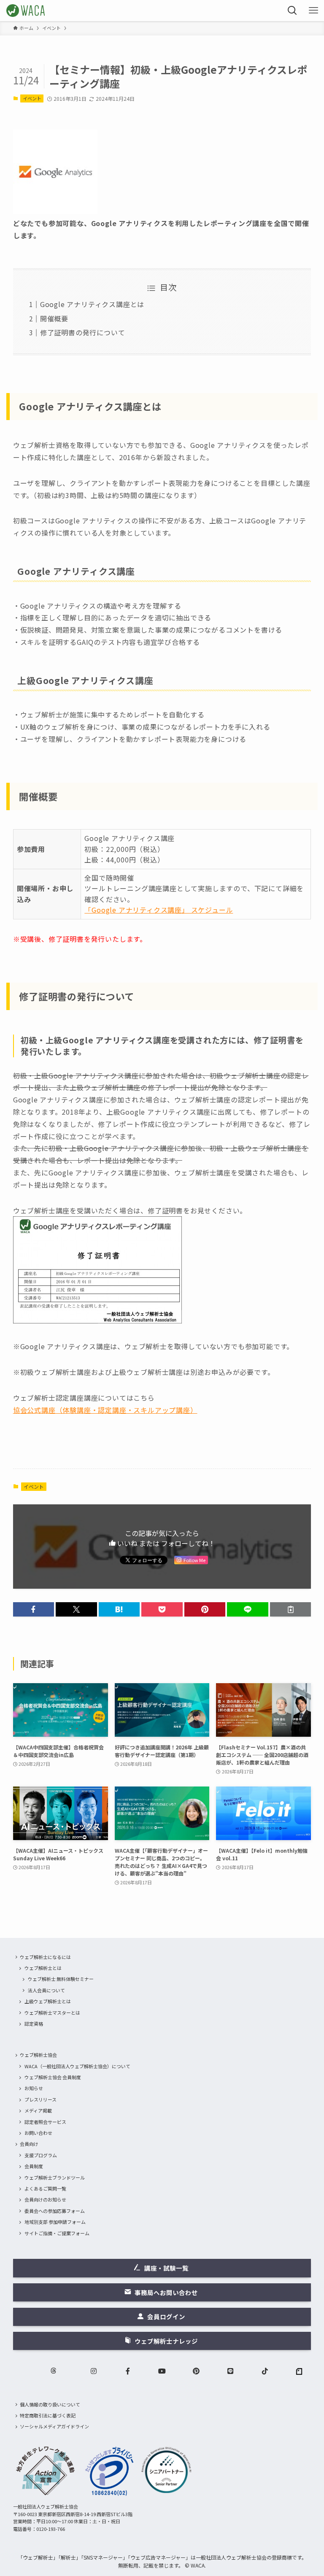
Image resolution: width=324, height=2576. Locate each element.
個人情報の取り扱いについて (50, 2404)
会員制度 (34, 2166)
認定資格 (34, 2024)
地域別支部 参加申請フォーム (55, 2222)
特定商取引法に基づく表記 (48, 2415)
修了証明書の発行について (83, 332)
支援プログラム (41, 2155)
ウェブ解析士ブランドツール (55, 2177)
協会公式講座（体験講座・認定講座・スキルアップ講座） (105, 1410)
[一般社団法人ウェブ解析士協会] (26, 11)
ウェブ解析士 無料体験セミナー (61, 1979)
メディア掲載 (38, 2110)
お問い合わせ (38, 2133)
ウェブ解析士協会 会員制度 (53, 2077)
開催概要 (54, 318)
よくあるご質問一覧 (45, 2188)
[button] (34, 1609)
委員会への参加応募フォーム (55, 2211)
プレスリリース (40, 2099)
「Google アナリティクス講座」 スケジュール (159, 910)
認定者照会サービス (45, 2122)
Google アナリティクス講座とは (92, 304)
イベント (32, 98)
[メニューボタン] (313, 11)
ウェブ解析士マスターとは (52, 2013)
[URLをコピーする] (291, 1609)
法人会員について (46, 1990)
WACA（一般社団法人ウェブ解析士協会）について (77, 2066)
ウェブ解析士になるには (45, 1957)
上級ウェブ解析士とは (48, 2001)
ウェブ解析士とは (43, 1968)
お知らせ (34, 2088)
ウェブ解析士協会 (38, 2055)
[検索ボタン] (292, 11)
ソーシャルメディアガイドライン (54, 2426)
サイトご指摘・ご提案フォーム (57, 2233)
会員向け (29, 2144)
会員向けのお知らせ (45, 2199)
